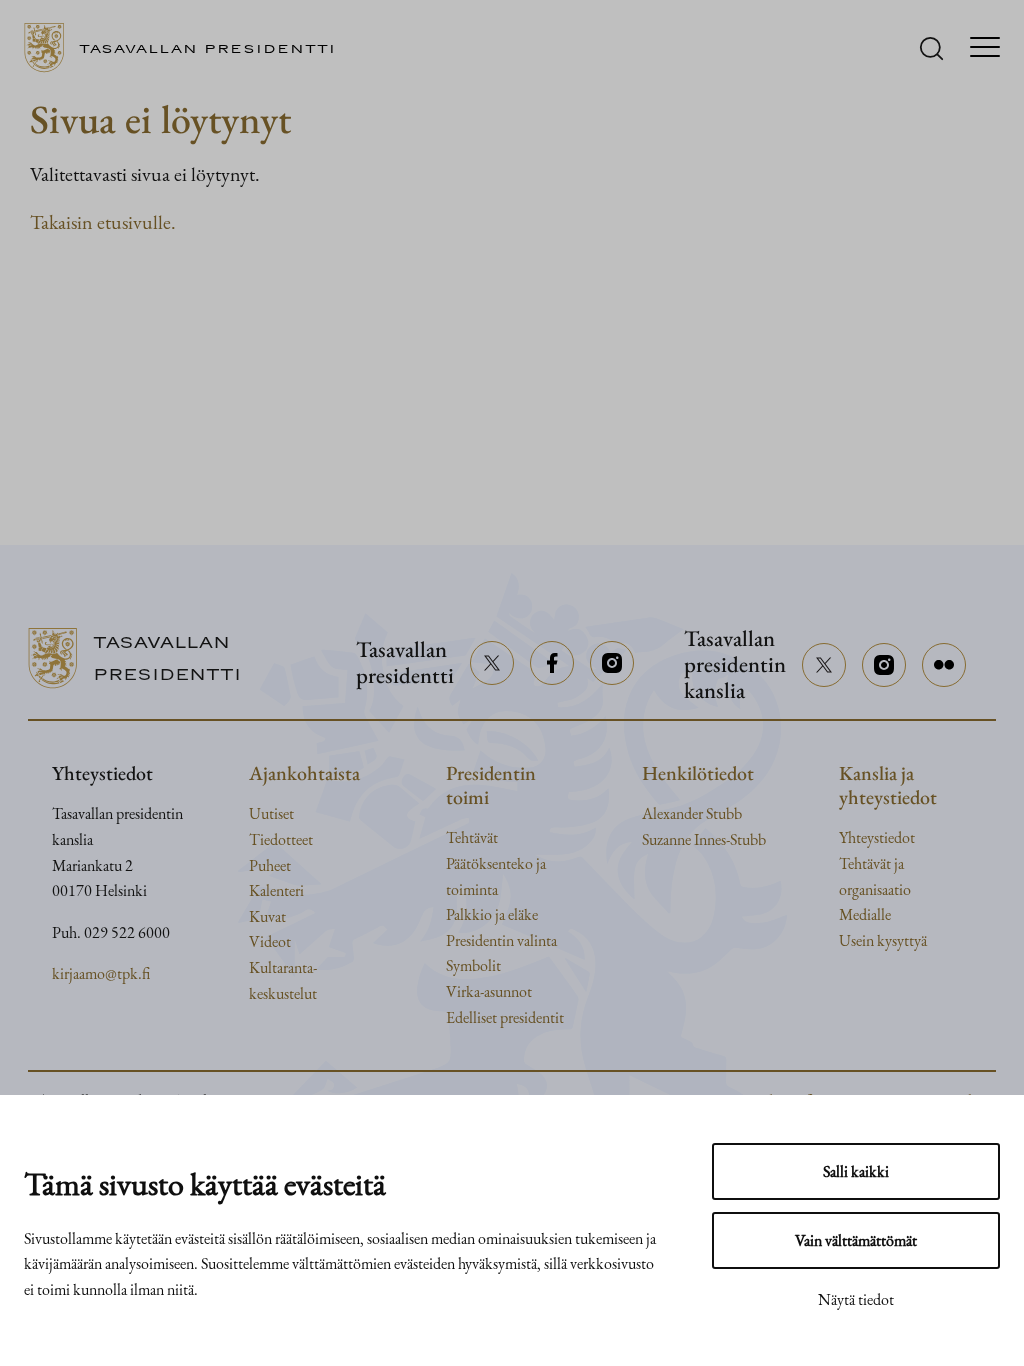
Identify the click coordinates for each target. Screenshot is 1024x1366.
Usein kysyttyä (883, 940)
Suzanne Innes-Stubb (704, 839)
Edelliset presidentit (505, 1017)
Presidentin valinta (501, 940)
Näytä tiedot (856, 1299)
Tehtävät (472, 837)
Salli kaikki (856, 1171)
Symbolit (473, 965)
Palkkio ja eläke (492, 914)
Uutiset (271, 813)
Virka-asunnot (489, 991)
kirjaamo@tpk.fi (101, 973)
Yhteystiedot (877, 837)
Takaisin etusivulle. (103, 222)
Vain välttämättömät (856, 1240)
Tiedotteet (281, 839)
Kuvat (267, 916)
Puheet (270, 865)
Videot (270, 941)
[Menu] (985, 48)
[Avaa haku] (931, 48)
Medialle (865, 914)
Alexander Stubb (692, 813)
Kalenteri (276, 890)
